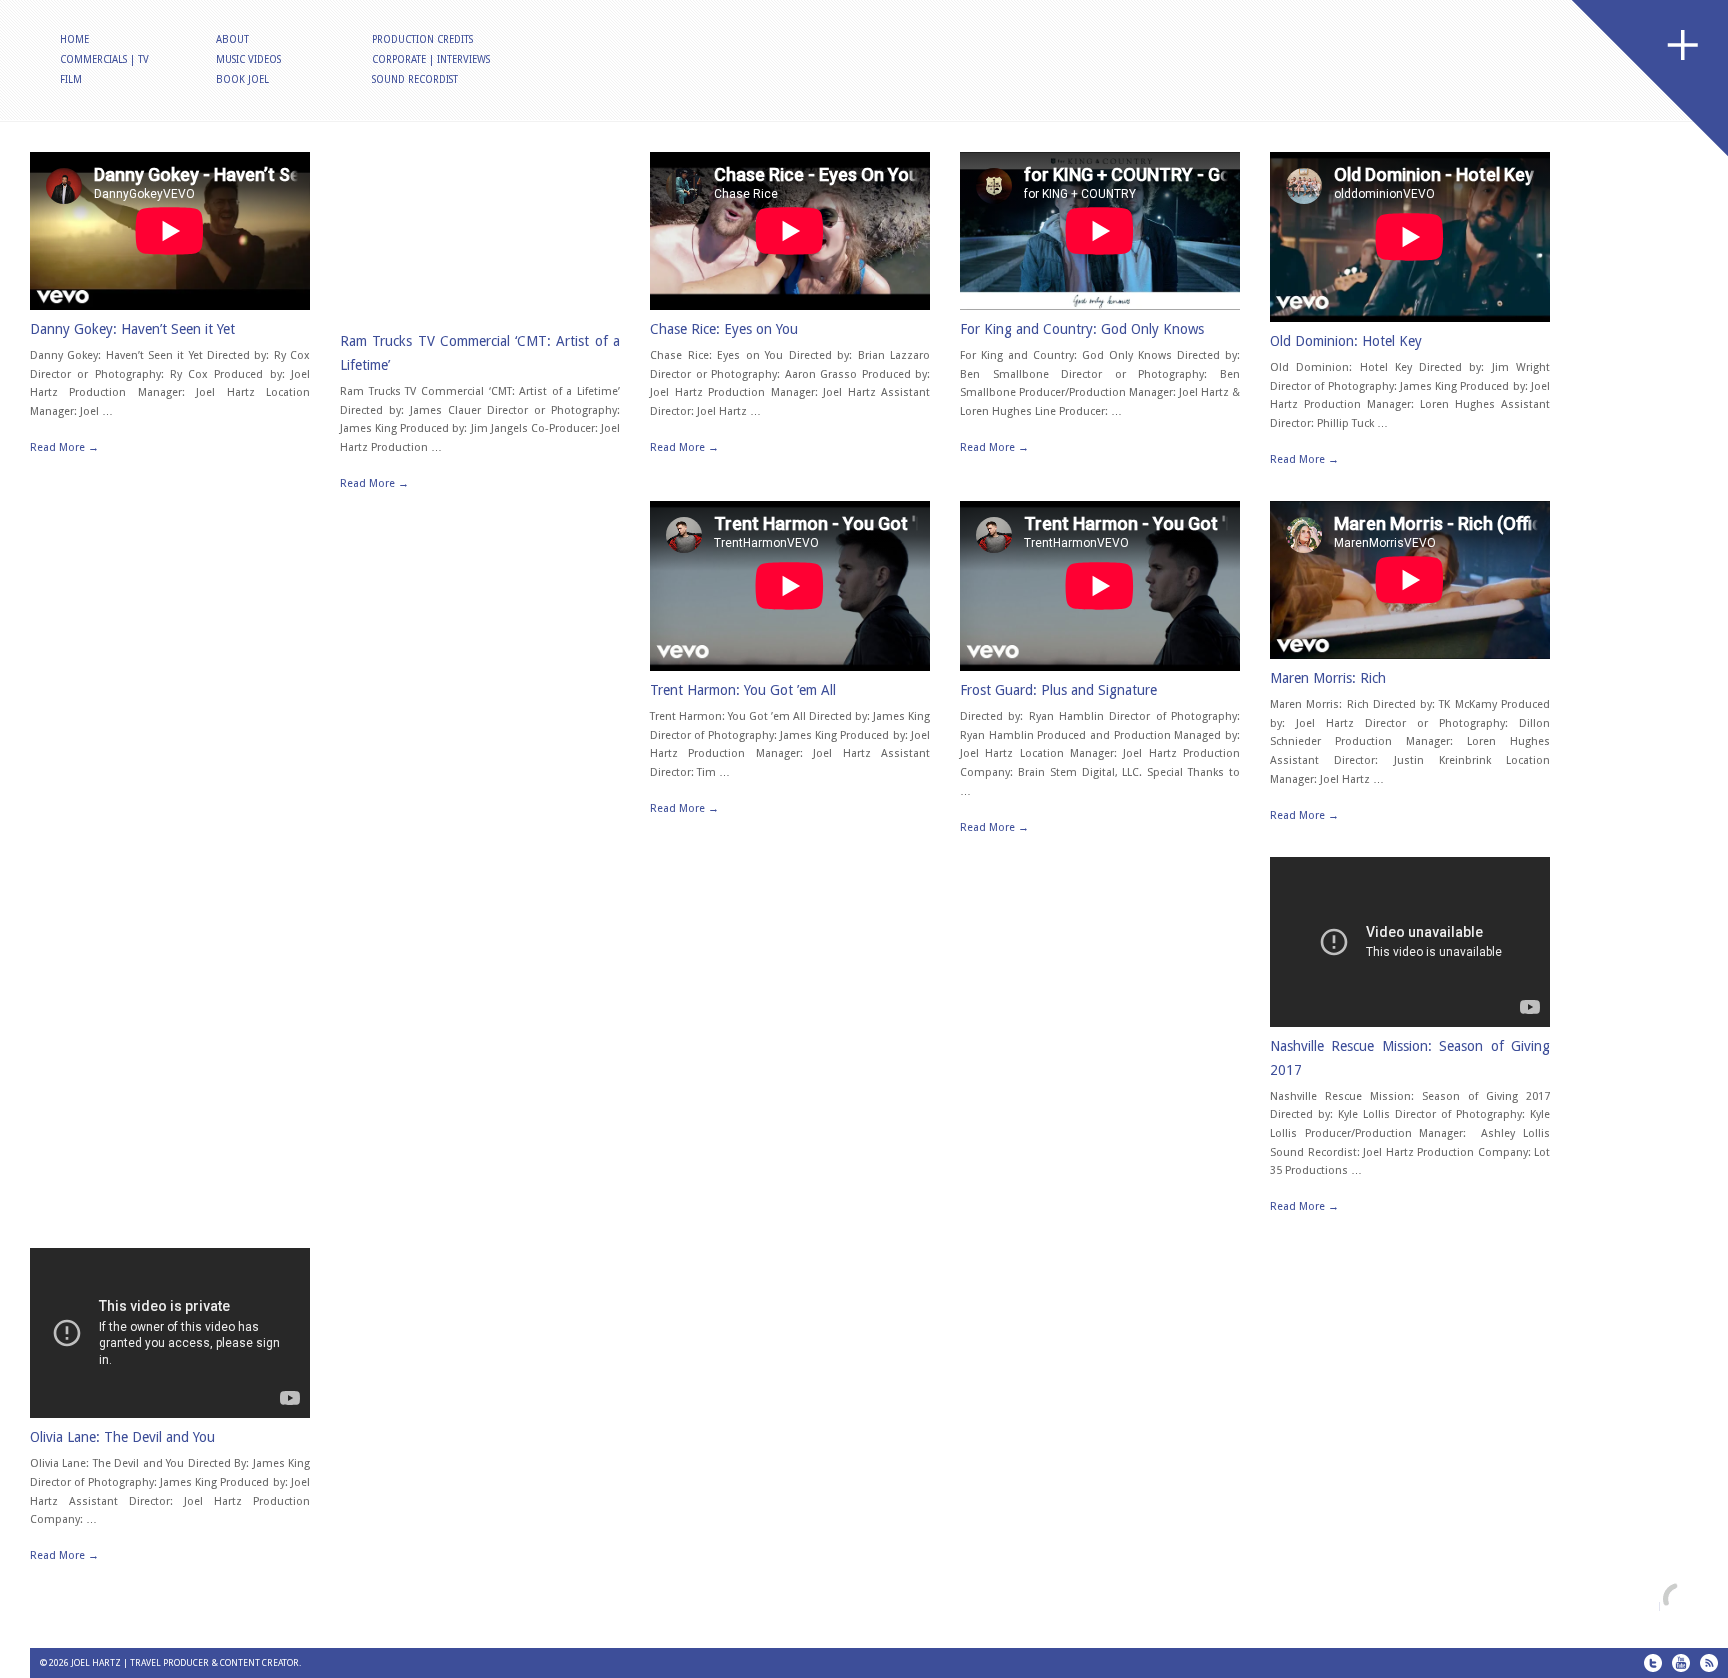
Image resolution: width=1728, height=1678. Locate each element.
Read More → (64, 447)
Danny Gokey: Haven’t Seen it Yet (132, 329)
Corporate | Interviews (431, 59)
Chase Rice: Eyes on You (724, 329)
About (232, 39)
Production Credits (422, 39)
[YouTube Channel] (1681, 1663)
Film (71, 79)
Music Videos (248, 59)
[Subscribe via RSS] (1709, 1663)
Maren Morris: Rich (1328, 678)
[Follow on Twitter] (1653, 1663)
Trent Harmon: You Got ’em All (743, 690)
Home (74, 39)
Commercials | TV (104, 59)
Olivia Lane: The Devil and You (122, 1437)
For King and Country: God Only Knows (1082, 329)
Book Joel (242, 79)
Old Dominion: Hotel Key (1346, 341)
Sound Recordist (415, 79)
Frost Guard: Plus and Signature (1058, 690)
